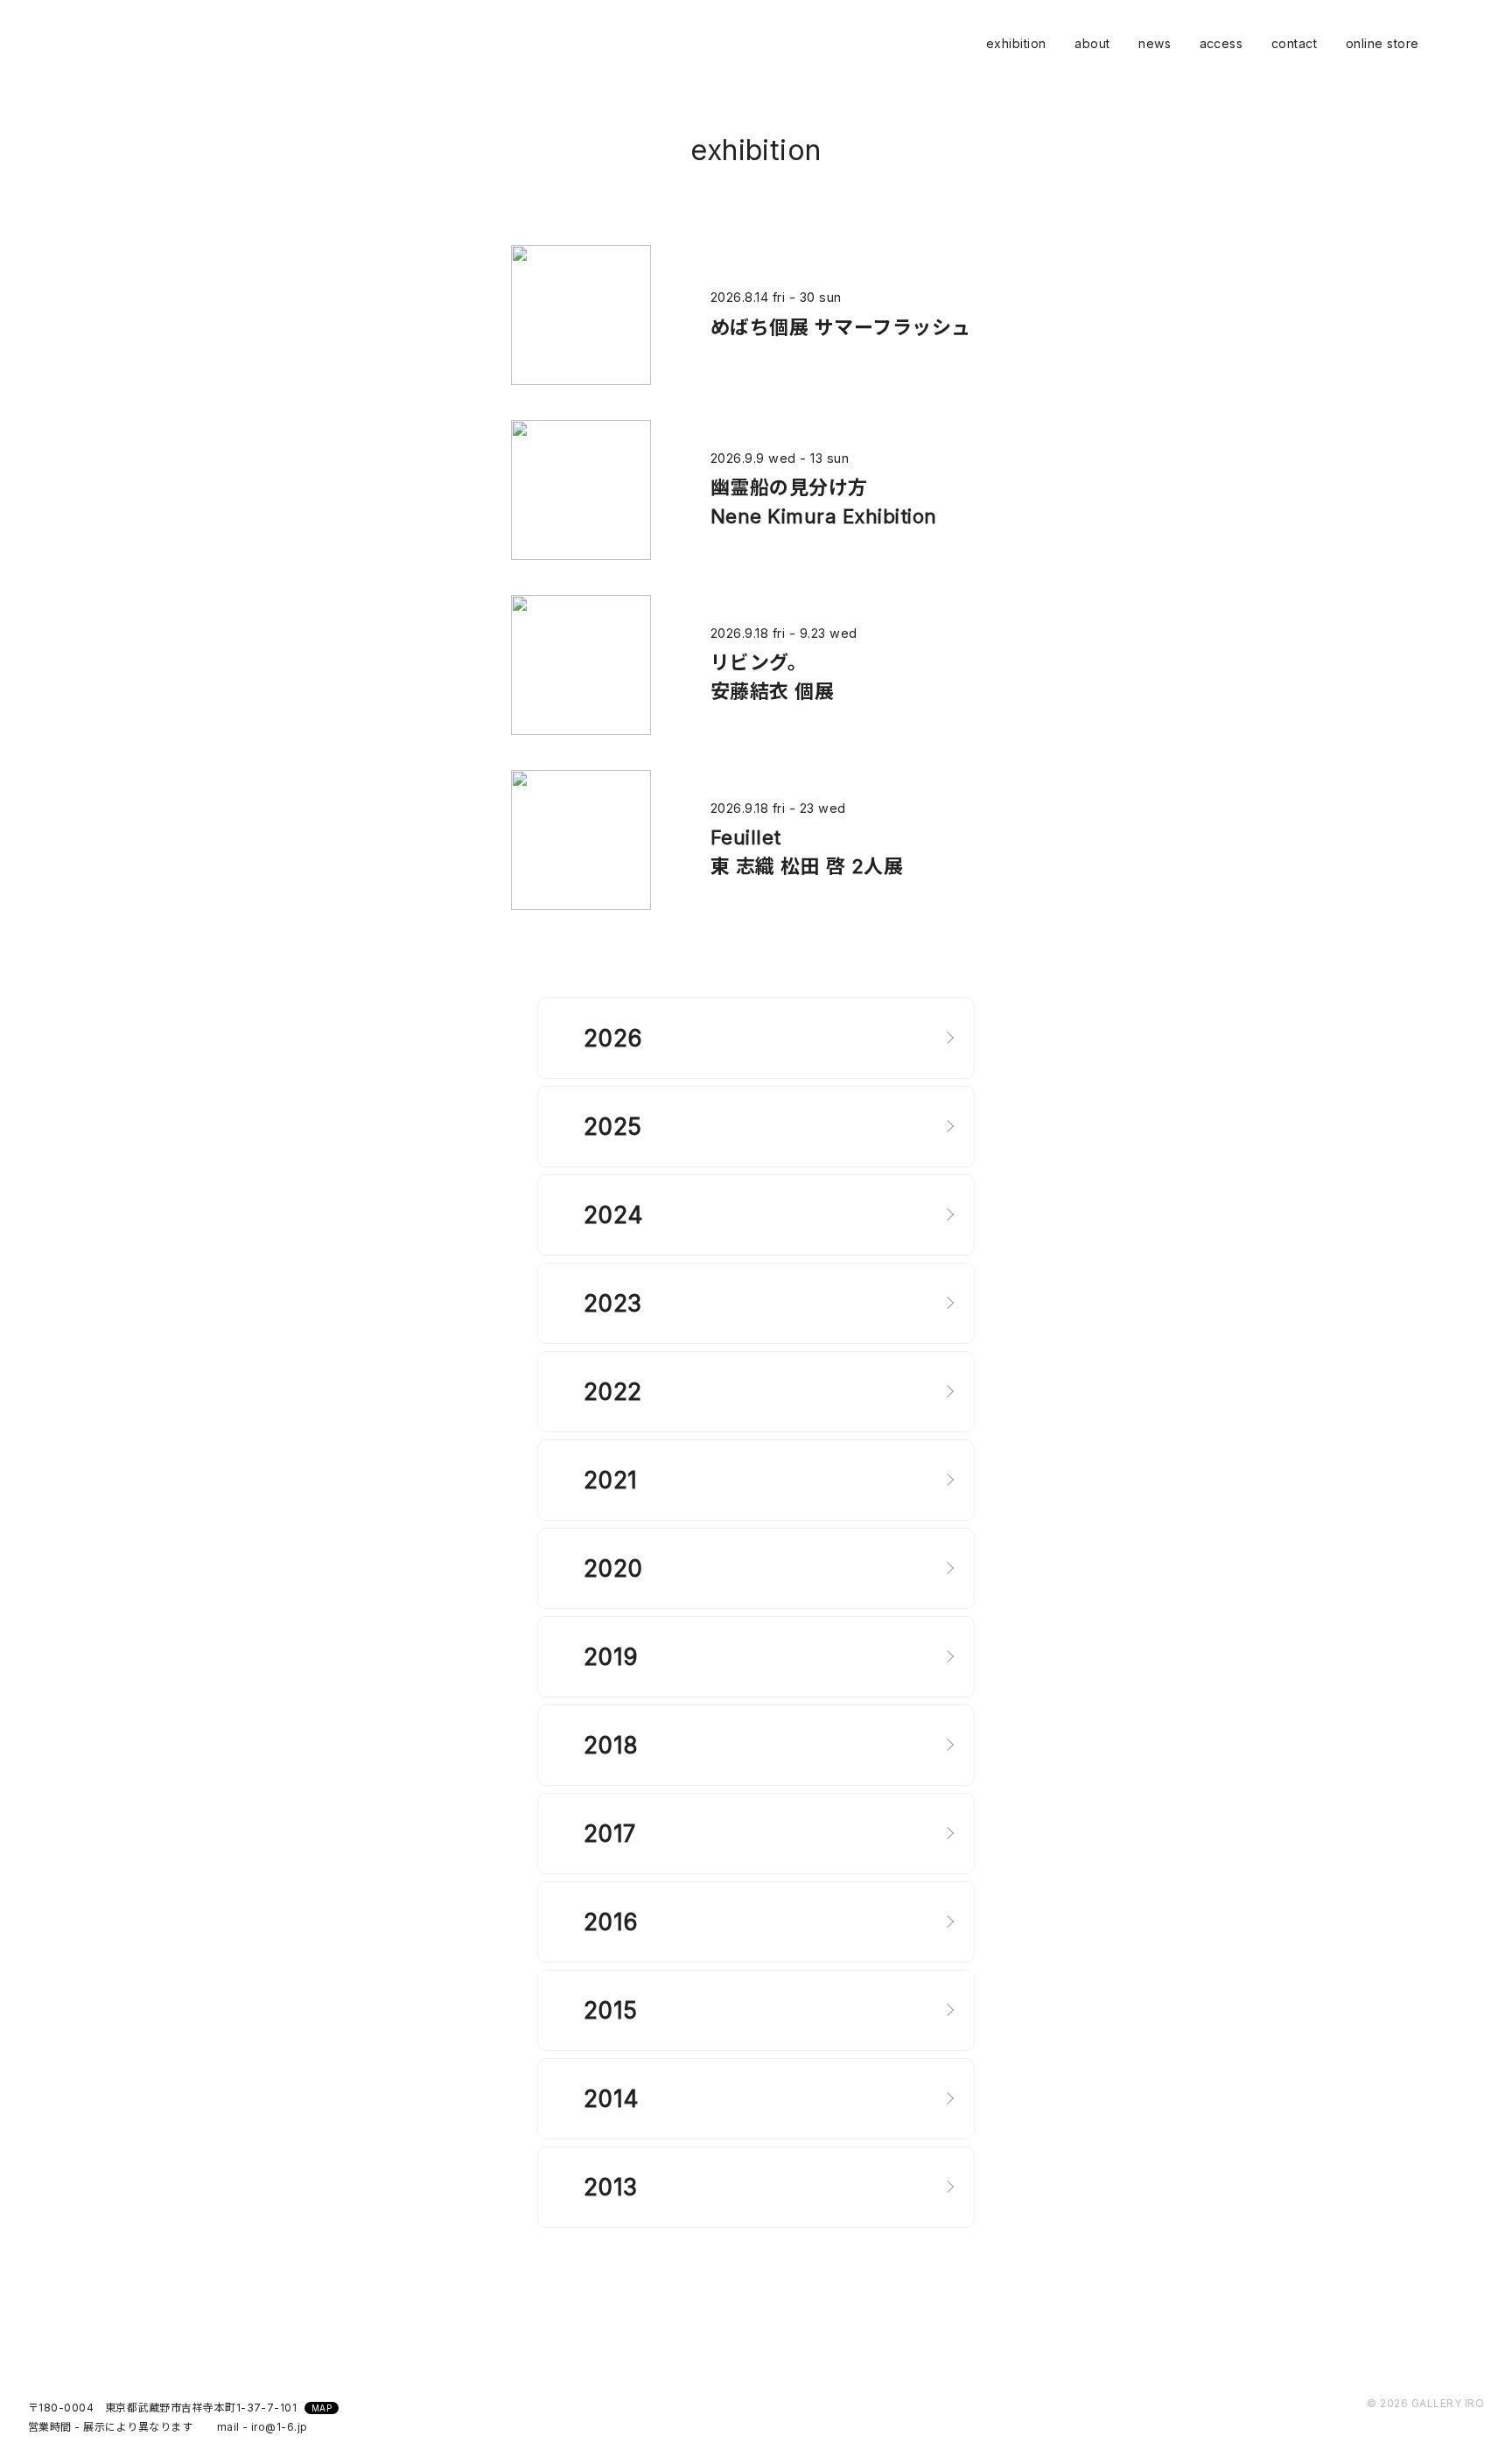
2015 (611, 2010)
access (1221, 43)
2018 (611, 1745)
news (1155, 43)
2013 (611, 2187)
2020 (613, 1568)
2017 (610, 1834)
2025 (613, 1127)
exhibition (1016, 43)
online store (1382, 43)
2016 (611, 1922)
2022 (613, 1392)
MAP (322, 2408)
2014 (612, 2099)
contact (1294, 43)
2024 (614, 1215)
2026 (613, 1038)
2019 (611, 1657)
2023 (613, 1303)
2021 (611, 1480)
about (1092, 43)
